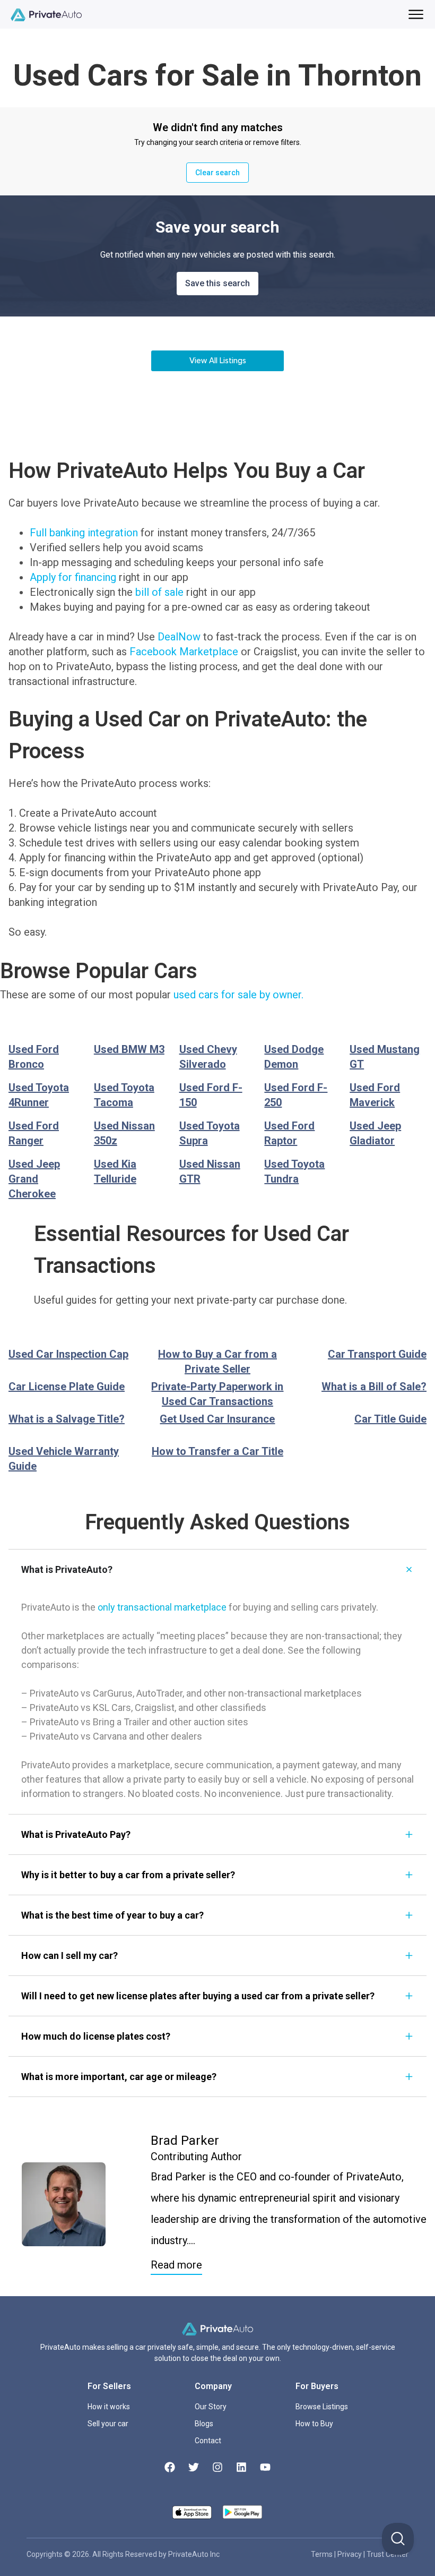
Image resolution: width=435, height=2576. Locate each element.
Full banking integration (84, 533)
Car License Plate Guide (67, 1387)
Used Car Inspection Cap (68, 1354)
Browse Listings (322, 2407)
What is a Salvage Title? (67, 1419)
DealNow (179, 637)
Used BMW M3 (129, 1049)
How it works (109, 2407)
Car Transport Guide (377, 1354)
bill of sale (159, 592)
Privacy (350, 2554)
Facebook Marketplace (184, 652)
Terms (323, 2554)
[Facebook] (170, 2467)
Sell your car (108, 2424)
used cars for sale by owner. (238, 995)
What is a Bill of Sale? (374, 1387)
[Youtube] (265, 2467)
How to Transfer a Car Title (217, 1451)
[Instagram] (217, 2467)
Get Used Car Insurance (217, 1419)
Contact (208, 2441)
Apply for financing (73, 577)
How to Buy (314, 2424)
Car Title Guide (390, 1419)
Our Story (211, 2407)
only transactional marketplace (162, 1607)
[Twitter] (194, 2467)
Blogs (204, 2424)
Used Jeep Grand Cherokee (34, 1179)
